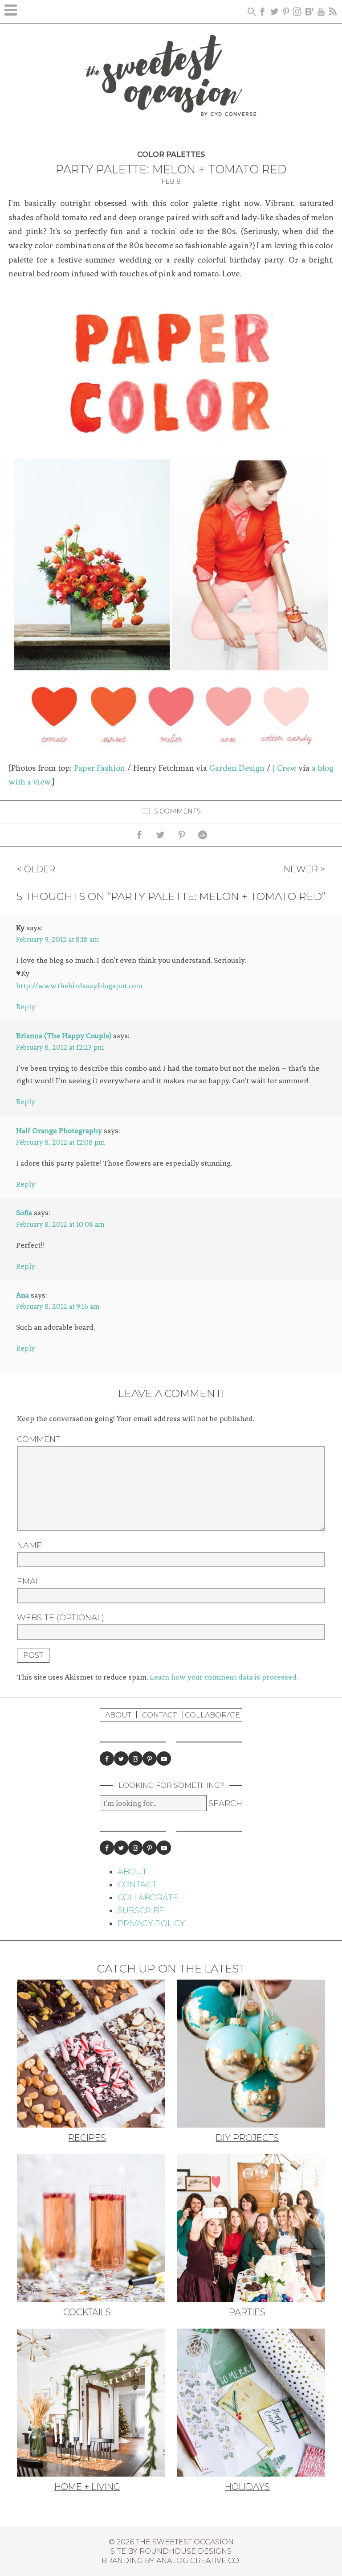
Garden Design (237, 768)
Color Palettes (171, 154)
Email (30, 1582)
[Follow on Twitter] (121, 1758)
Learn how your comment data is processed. (224, 1677)
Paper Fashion (100, 768)
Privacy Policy (151, 1923)
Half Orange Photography (59, 1130)
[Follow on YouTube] (164, 1758)
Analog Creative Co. (198, 2560)
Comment (39, 1439)
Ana (22, 1295)
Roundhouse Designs (185, 2551)
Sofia (24, 1212)
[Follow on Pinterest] (150, 1758)
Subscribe (141, 1910)
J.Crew (285, 768)
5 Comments (177, 811)
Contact (159, 1715)
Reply (26, 1007)
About (118, 1715)
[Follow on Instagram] (135, 1758)
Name (29, 1545)
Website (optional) (61, 1618)
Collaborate (212, 1715)
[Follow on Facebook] (107, 1758)
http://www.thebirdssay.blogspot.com (79, 986)
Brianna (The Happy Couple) (64, 1035)
